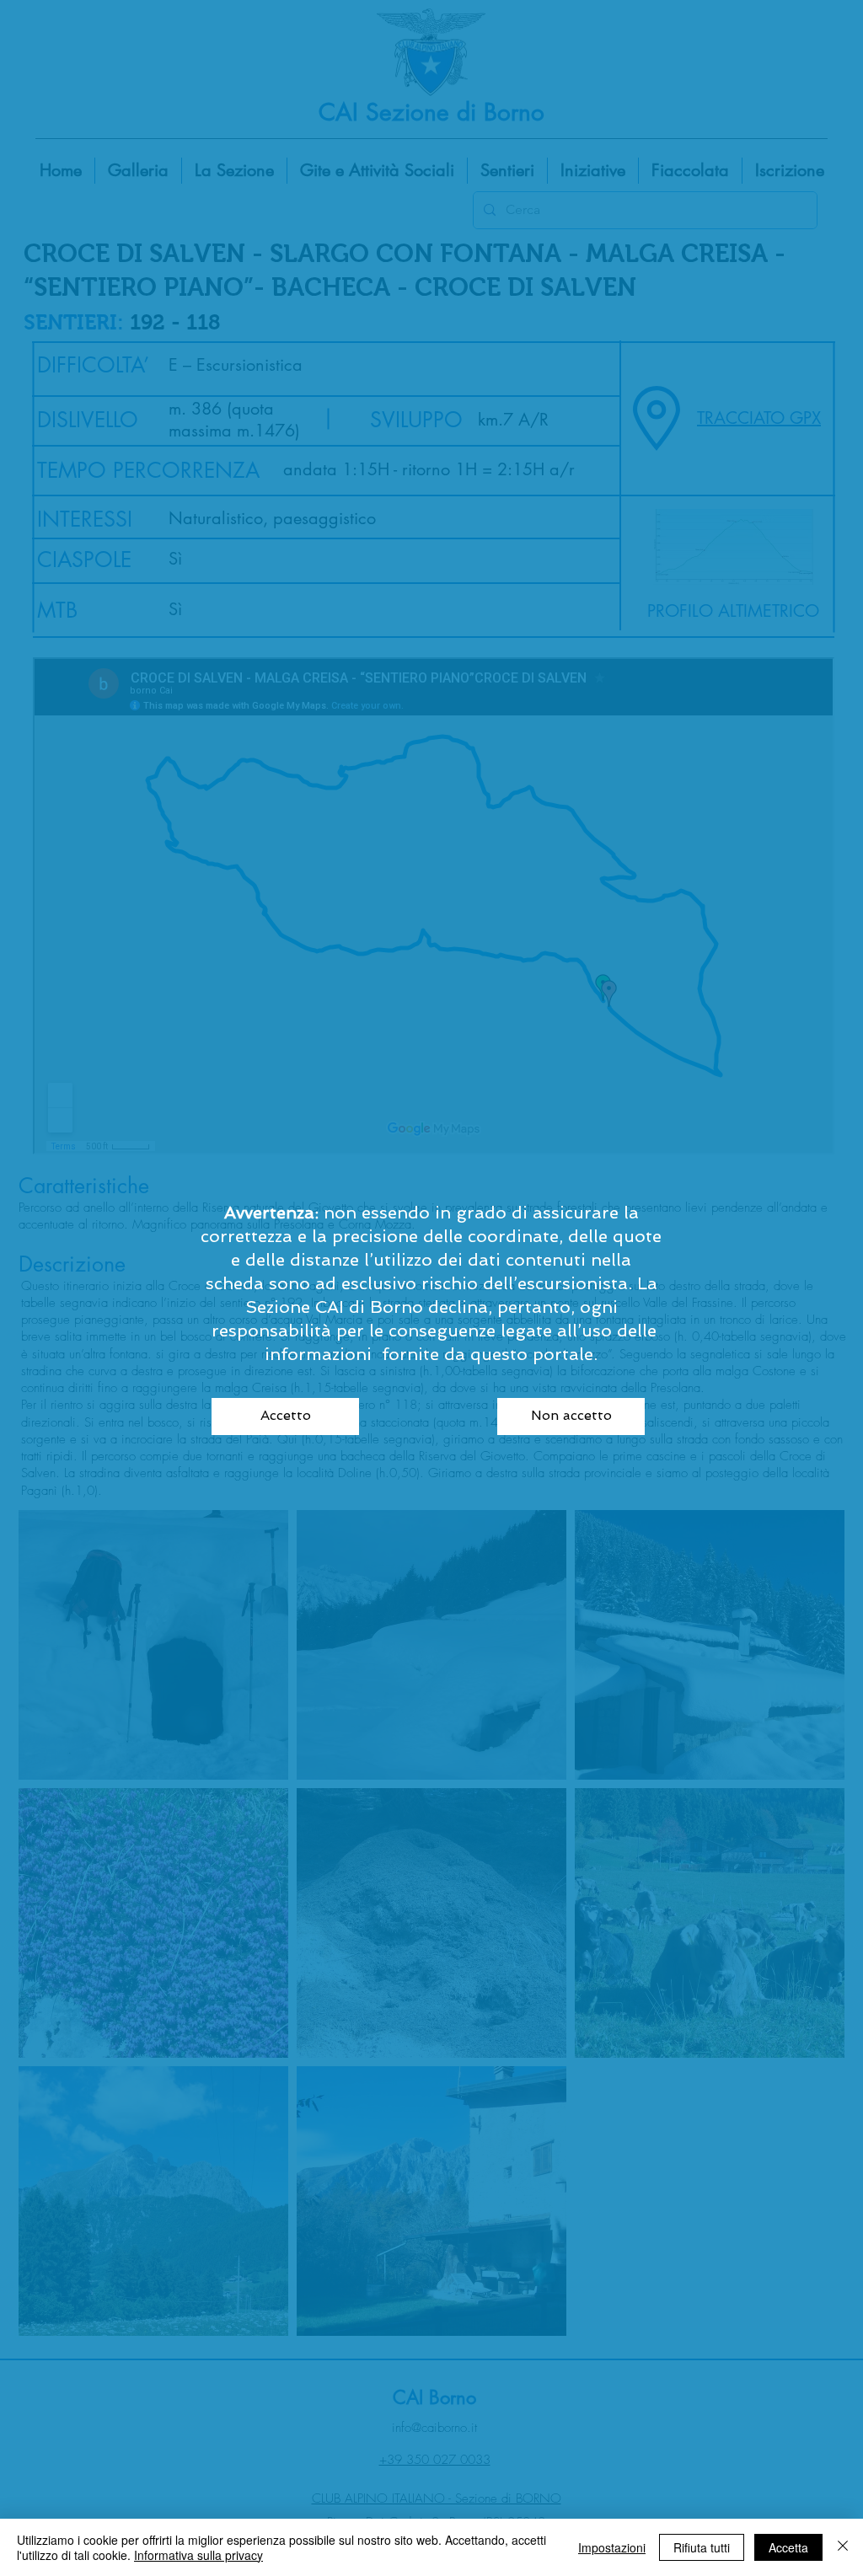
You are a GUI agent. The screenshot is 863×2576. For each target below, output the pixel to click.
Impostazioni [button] (612, 2547)
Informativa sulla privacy (198, 2555)
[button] (285, 1417)
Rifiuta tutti (702, 2547)
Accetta (788, 2547)
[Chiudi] (843, 2547)
